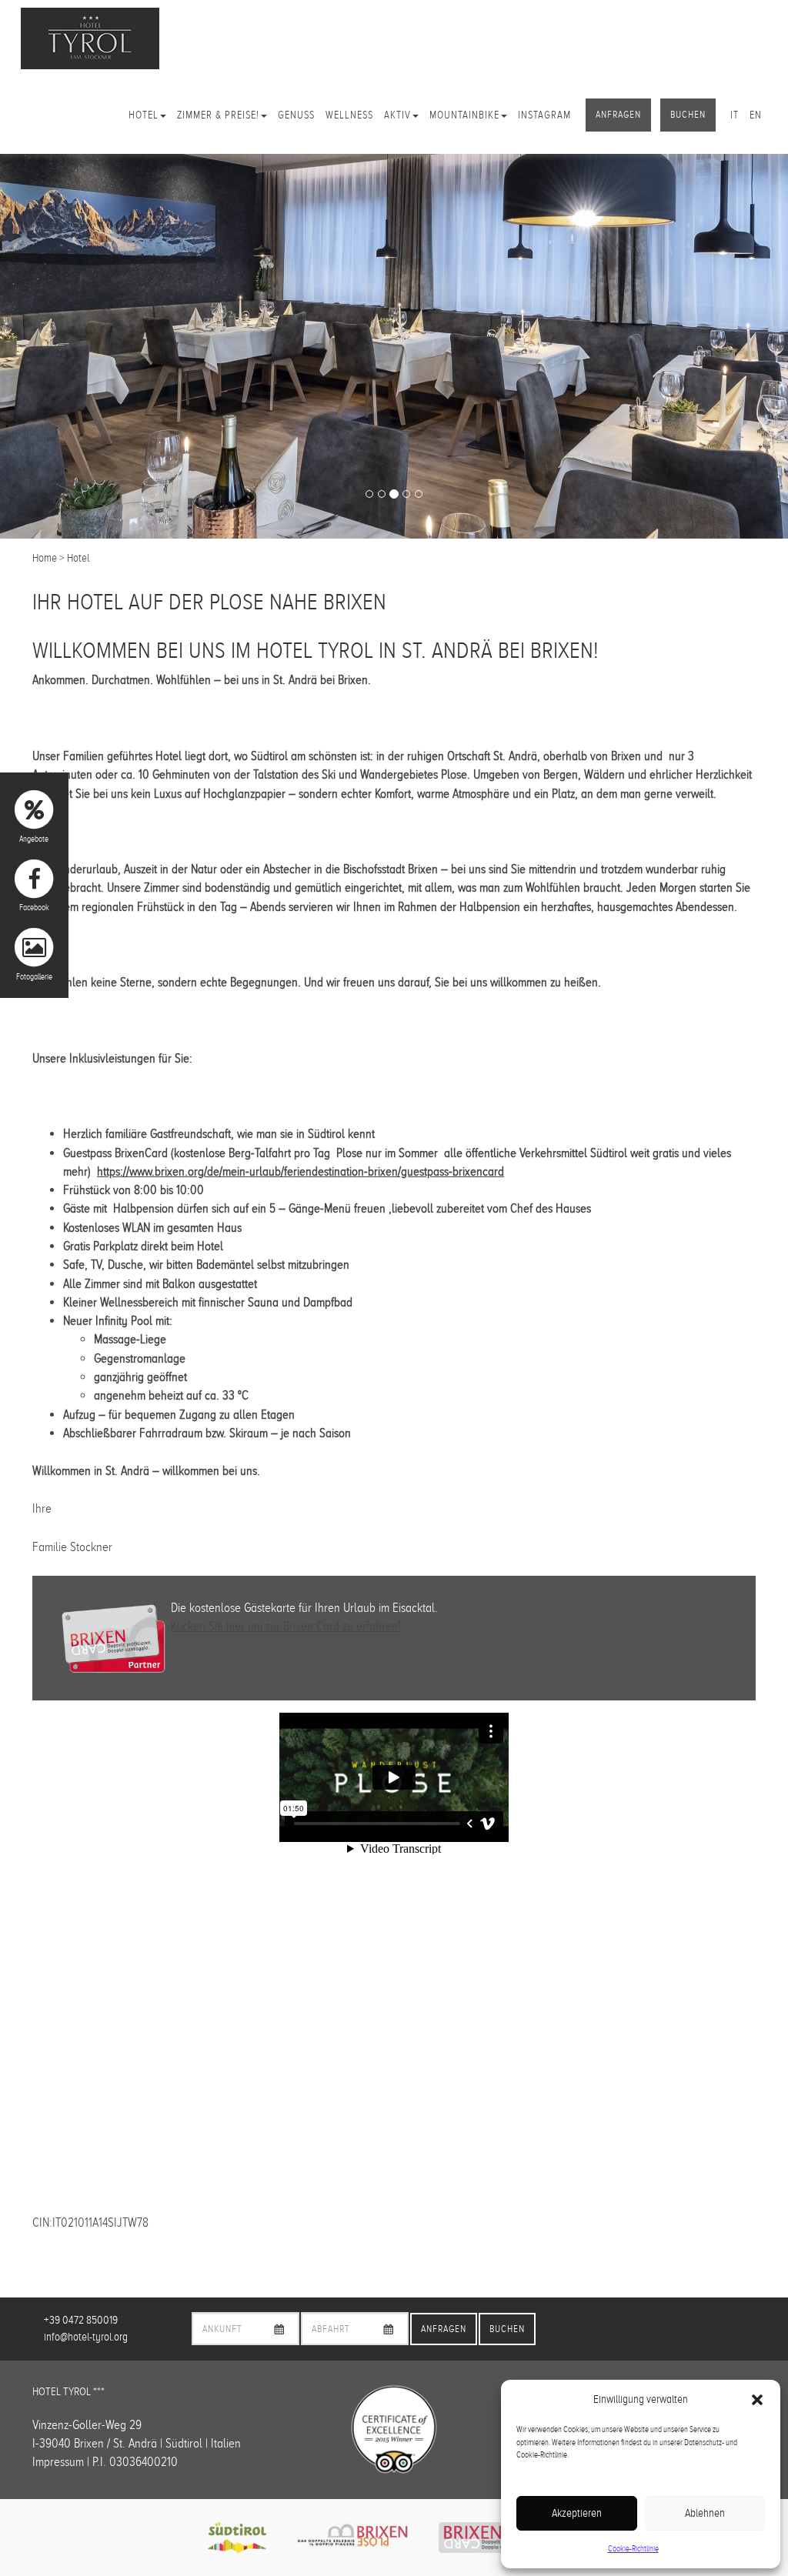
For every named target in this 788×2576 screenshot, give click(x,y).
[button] (757, 2400)
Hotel (144, 115)
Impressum (58, 2462)
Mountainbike (464, 115)
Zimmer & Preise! (218, 115)
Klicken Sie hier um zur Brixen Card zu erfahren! (286, 1626)
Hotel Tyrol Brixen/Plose (90, 38)
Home (45, 558)
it (735, 115)
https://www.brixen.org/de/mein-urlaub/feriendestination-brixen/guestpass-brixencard (301, 1171)
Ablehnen (705, 2513)
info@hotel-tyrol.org (86, 2337)
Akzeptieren (577, 2513)
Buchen (688, 115)
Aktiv (397, 115)
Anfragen (618, 115)
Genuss (296, 115)
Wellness (349, 115)
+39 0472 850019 (81, 2320)
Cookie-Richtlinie (633, 2548)
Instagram (544, 115)
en (756, 115)
